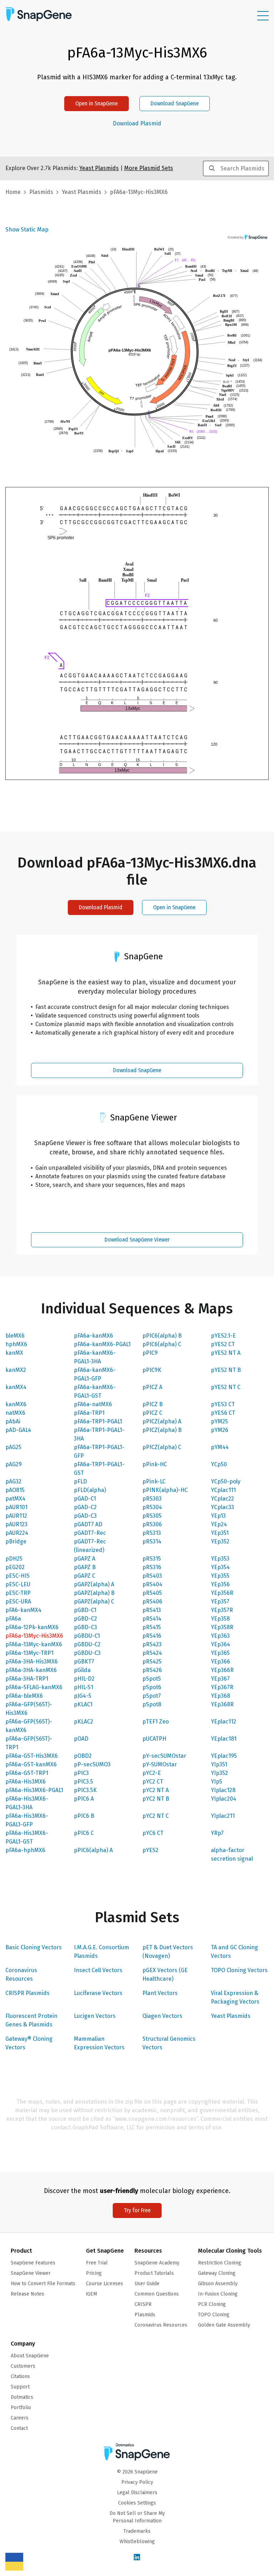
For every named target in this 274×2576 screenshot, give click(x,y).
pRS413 (152, 1610)
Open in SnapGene (97, 103)
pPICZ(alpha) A (162, 1421)
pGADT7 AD (88, 1524)
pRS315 (152, 1559)
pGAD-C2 (85, 1507)
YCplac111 (223, 1490)
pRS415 (152, 1627)
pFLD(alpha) (90, 1490)
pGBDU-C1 (87, 1636)
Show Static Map (27, 230)
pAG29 (14, 1464)
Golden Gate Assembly (224, 2325)
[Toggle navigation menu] (263, 16)
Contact (19, 2428)
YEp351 (220, 1533)
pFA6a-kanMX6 (93, 1336)
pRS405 (152, 1593)
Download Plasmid (137, 124)
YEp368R (222, 1704)
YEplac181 (224, 1739)
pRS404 (152, 1584)
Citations (20, 2376)
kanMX (14, 1353)
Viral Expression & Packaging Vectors (235, 1997)
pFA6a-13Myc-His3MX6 (34, 1636)
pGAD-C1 (85, 1499)
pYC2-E (152, 1773)
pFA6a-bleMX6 (24, 1696)
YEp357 (220, 1602)
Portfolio (21, 2408)
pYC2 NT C (156, 1816)
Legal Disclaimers (137, 2493)
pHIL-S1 (83, 1687)
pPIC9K (152, 1370)
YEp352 (220, 1541)
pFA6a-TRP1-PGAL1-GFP (99, 1451)
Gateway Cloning (217, 2273)
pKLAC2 (83, 1722)
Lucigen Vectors (95, 2016)
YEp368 (220, 1696)
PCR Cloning (212, 2304)
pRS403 (152, 1576)
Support (20, 2387)
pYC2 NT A (156, 1790)
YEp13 (218, 1516)
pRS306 (152, 1524)
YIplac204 (224, 1799)
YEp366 (220, 1662)
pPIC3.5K (85, 1790)
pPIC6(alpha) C (162, 1344)
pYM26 (220, 1430)
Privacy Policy (137, 2482)
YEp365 (220, 1653)
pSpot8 (152, 1704)
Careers (20, 2418)
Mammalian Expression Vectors (99, 2043)
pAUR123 (16, 1524)
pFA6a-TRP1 (89, 1413)
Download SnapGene (175, 103)
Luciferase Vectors (98, 1993)
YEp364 (220, 1644)
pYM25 (219, 1421)
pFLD (80, 1481)
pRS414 (152, 1619)
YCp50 (219, 1464)
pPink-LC (154, 1481)
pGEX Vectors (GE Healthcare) (165, 1975)
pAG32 (13, 1481)
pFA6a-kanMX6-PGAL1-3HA (95, 1357)
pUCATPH (154, 1739)
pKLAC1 (83, 1704)
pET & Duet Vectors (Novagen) (168, 1952)
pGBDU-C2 (87, 1644)
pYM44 (220, 1447)
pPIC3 (81, 1773)
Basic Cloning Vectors (34, 1947)
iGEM (92, 2294)
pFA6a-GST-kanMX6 (31, 1764)
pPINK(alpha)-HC (165, 1490)
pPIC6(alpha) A (93, 1850)
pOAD (81, 1739)
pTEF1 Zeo (156, 1722)
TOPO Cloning (214, 2315)
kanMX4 (16, 1387)
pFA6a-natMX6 (93, 1404)
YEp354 (220, 1567)
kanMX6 (16, 1404)
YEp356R (222, 1593)
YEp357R (222, 1610)
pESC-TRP (18, 1593)
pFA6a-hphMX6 (25, 1850)
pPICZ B (153, 1404)
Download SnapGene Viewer (137, 1240)
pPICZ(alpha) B (162, 1430)
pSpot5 (152, 1679)
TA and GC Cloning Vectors (234, 1952)
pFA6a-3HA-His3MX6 (32, 1662)
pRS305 (152, 1516)
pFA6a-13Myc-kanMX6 (34, 1644)
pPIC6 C (84, 1833)
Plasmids (41, 192)
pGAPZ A (85, 1559)
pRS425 (152, 1662)
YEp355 (220, 1576)
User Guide (147, 2284)
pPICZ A (152, 1387)
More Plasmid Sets (149, 168)
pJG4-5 (83, 1696)
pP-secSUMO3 (92, 1764)
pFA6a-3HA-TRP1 (27, 1679)
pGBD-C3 (85, 1627)
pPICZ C (152, 1413)
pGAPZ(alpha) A (94, 1584)
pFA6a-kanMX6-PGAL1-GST (95, 1391)
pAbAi (13, 1421)
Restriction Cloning (220, 2263)
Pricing (94, 2273)
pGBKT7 (84, 1662)
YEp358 (220, 1619)
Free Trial (97, 2263)
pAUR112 (16, 1516)
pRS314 (152, 1541)
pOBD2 (83, 1756)
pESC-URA (18, 1602)
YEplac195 (224, 1756)
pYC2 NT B (156, 1799)
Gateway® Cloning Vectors (29, 2043)
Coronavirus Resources (21, 1975)
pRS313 (152, 1533)
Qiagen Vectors (162, 2016)
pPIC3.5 (83, 1782)
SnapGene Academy (157, 2263)
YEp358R (222, 1627)
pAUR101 (16, 1507)
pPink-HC (155, 1464)
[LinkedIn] (137, 2558)
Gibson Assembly (218, 2284)
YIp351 (219, 1764)
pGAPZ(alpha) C (94, 1602)
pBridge (16, 1541)
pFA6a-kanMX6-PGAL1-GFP (95, 1374)
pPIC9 (150, 1353)
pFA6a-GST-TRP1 (27, 1773)
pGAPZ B (85, 1567)
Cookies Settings (137, 2503)
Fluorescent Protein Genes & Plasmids (31, 2020)
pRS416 (152, 1636)
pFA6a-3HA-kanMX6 (31, 1670)
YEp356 (220, 1584)
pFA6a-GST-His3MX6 (32, 1756)
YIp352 (219, 1773)
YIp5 (217, 1782)
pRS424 (152, 1653)
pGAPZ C (85, 1576)
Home (13, 192)
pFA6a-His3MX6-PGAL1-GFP (27, 1820)
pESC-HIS (17, 1576)
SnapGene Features (33, 2263)
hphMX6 (16, 1344)
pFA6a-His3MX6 (26, 1782)
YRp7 (217, 1833)
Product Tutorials (154, 2273)
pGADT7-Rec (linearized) (90, 1546)
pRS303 (152, 1499)
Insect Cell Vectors (98, 1970)
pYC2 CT (153, 1782)
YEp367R (222, 1687)
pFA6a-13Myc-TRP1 (29, 1653)
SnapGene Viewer (31, 2273)
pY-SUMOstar (160, 1764)
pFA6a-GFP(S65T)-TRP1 (29, 1743)
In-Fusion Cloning (218, 2294)
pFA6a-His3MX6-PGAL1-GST (27, 1837)
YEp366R (222, 1670)
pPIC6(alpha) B (162, 1336)
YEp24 (219, 1524)
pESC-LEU (18, 1584)
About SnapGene (30, 2356)
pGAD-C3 (85, 1516)
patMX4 (15, 1499)
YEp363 (220, 1636)
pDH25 (14, 1559)
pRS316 (152, 1567)
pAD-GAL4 (18, 1430)
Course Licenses (105, 2284)
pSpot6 (152, 1687)
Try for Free (137, 2210)
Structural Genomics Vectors (169, 2043)
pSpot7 (152, 1696)
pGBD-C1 (85, 1610)
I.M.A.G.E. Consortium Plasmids (102, 1952)
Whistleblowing (137, 2542)
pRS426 (152, 1670)
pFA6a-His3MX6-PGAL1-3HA (27, 1803)
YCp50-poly (226, 1481)
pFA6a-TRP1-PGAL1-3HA (99, 1434)
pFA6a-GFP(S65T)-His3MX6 (29, 1709)
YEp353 (220, 1559)
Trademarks (137, 2531)
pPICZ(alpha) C (162, 1447)
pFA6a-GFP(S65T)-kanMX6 (29, 1726)
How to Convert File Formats (43, 2284)
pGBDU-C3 (87, 1653)
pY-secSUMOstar (164, 1756)
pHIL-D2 (84, 1679)
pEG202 (15, 1567)
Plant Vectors (160, 1993)
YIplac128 (223, 1790)
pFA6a (13, 1619)
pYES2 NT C (226, 1387)
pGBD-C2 (85, 1619)
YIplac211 (223, 1816)
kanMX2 (16, 1370)
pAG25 (13, 1447)
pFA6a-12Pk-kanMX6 (32, 1627)
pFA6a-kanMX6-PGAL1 (102, 1344)
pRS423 (152, 1644)
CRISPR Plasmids (27, 1993)
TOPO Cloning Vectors (239, 1970)
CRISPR (143, 2304)
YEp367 (220, 1679)
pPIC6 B (84, 1816)
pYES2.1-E (223, 1336)
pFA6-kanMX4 (23, 1610)
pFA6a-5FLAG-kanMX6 (34, 1687)
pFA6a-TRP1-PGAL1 (98, 1421)
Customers (23, 2366)
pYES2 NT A (226, 1353)
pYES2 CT (223, 1344)
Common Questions (157, 2294)
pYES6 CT (223, 1413)
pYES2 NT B (226, 1370)
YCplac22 (222, 1499)
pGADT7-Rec (90, 1533)
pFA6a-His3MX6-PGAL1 (34, 1790)
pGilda (82, 1670)
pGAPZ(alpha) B (94, 1593)
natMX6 (15, 1413)
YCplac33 (222, 1507)
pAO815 (15, 1490)
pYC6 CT (153, 1833)
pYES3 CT (223, 1404)
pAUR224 (17, 1533)
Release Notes (27, 2294)
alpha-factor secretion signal (232, 1854)
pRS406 (152, 1602)
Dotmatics (22, 2397)
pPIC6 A (84, 1799)
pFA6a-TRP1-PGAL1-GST (99, 1469)
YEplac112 (224, 1722)
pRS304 (152, 1507)
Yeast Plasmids (231, 2016)
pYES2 (150, 1850)
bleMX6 (15, 1336)
